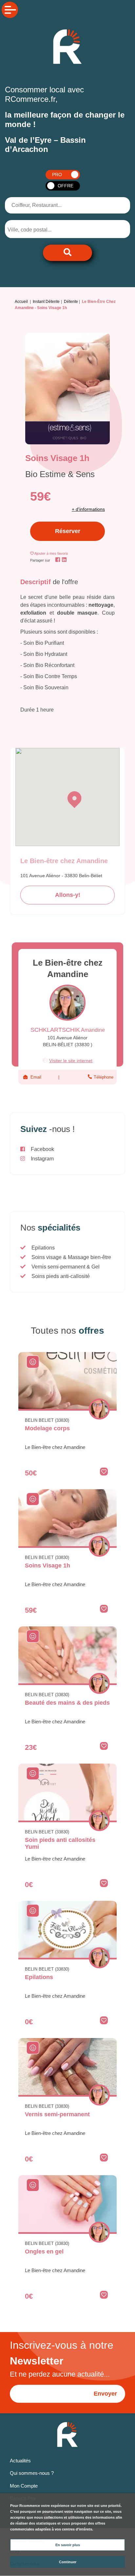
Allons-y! (68, 895)
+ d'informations (88, 509)
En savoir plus (68, 2545)
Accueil (21, 302)
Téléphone (103, 1077)
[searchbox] (35, 230)
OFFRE (66, 186)
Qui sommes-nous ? (32, 2473)
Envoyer (105, 2394)
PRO (57, 175)
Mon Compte (24, 2486)
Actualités (20, 2461)
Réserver (68, 531)
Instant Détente (46, 302)
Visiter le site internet (71, 1061)
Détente (71, 302)
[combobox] (40, 229)
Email (36, 1077)
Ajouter (51, 553)
